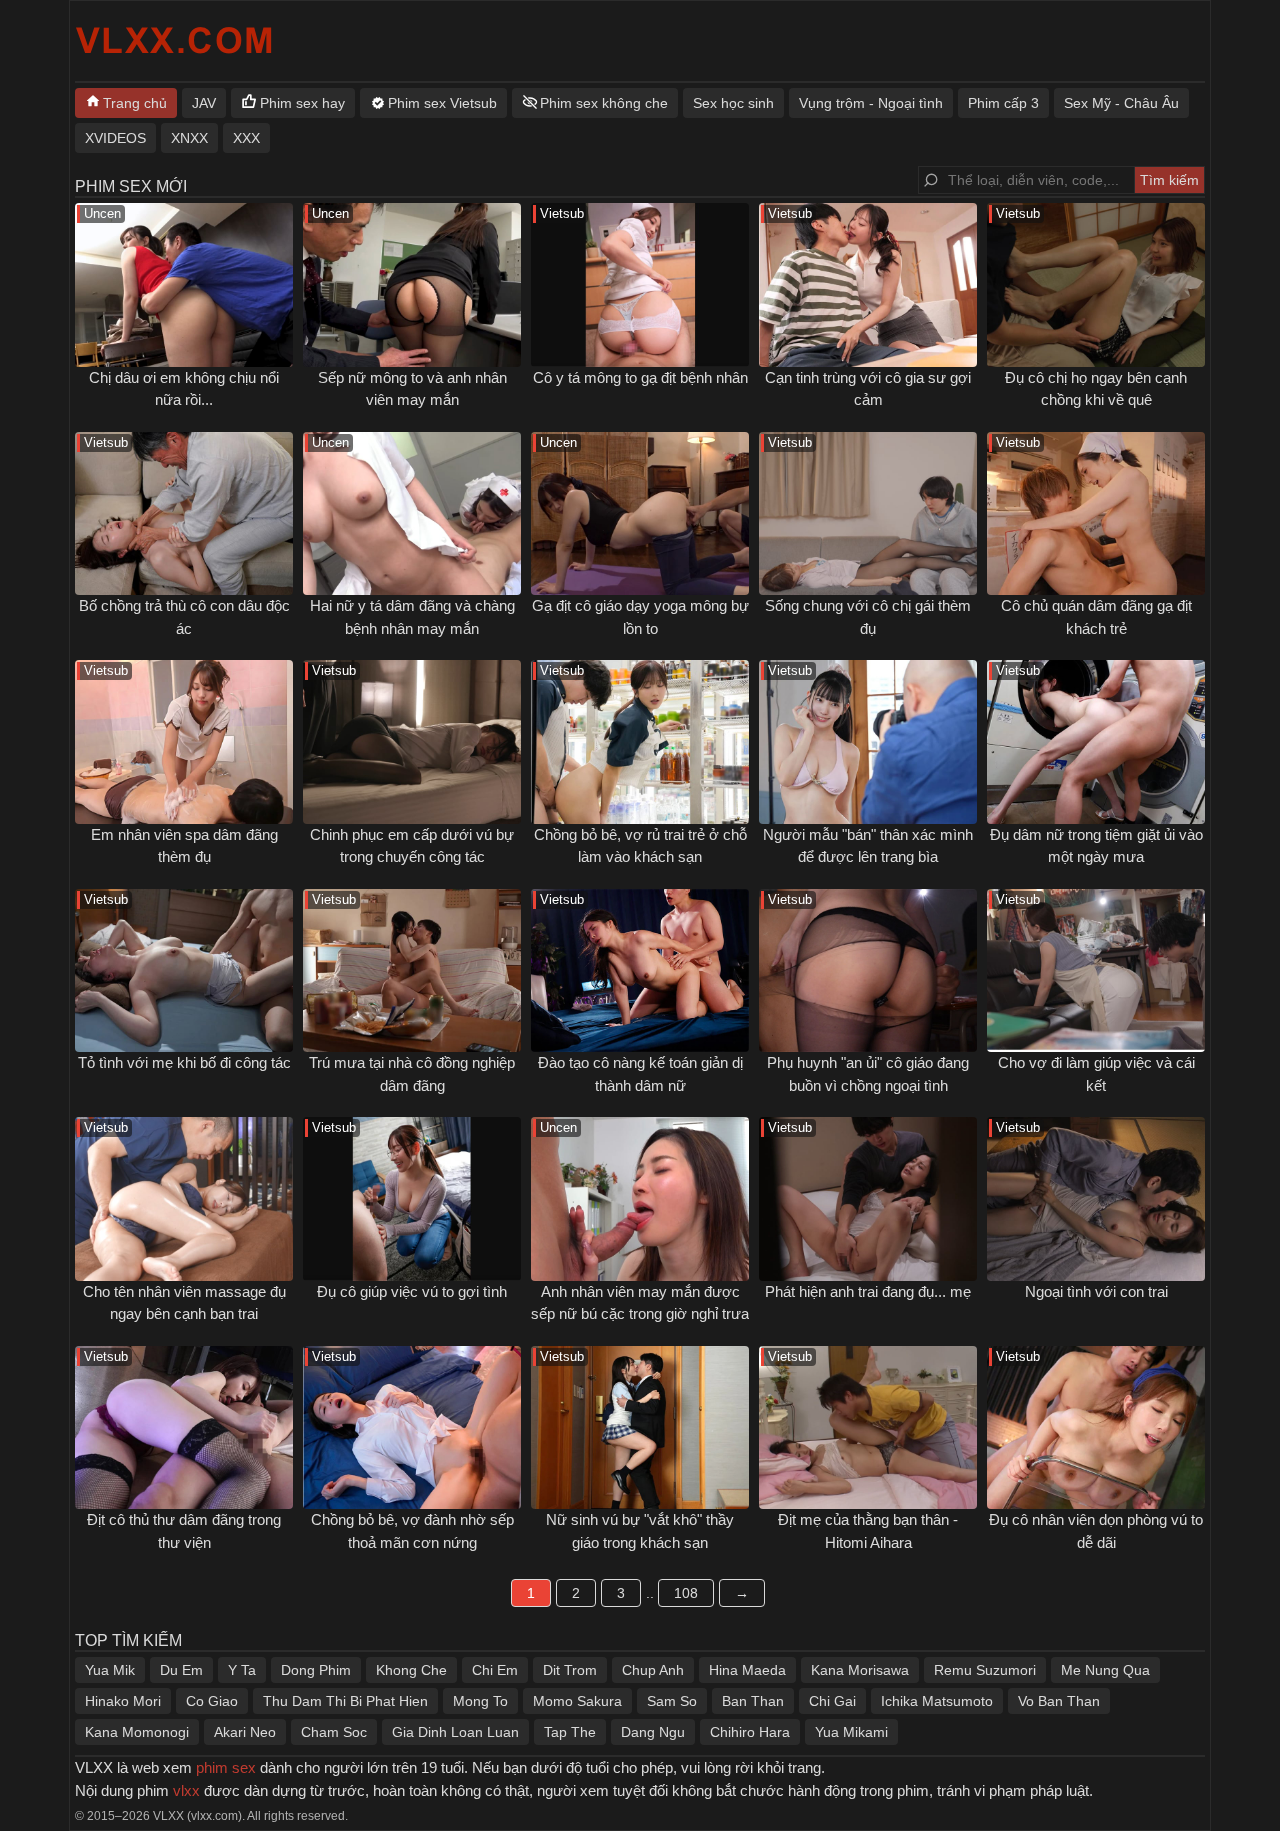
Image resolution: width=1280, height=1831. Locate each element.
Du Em (181, 1670)
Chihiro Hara (750, 1732)
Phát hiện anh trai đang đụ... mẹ (868, 1291)
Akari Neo (245, 1732)
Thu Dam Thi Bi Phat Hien (345, 1701)
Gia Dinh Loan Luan (455, 1732)
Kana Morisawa (860, 1670)
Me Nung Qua (1105, 1670)
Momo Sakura (577, 1701)
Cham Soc (334, 1732)
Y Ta (242, 1670)
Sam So (672, 1701)
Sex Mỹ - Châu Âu (1121, 103)
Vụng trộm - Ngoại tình (871, 103)
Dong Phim (316, 1670)
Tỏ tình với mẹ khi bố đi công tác (184, 1062)
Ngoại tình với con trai (1096, 1291)
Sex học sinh (733, 103)
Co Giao (212, 1701)
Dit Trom (570, 1670)
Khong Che (411, 1670)
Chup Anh (653, 1670)
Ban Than (753, 1701)
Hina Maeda (747, 1670)
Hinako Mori (123, 1701)
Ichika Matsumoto (937, 1701)
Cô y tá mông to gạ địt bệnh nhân (640, 377)
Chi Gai (832, 1701)
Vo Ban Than (1059, 1701)
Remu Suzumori (985, 1670)
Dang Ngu (653, 1732)
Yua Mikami (851, 1732)
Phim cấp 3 (1003, 103)
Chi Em (495, 1670)
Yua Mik (110, 1670)
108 (686, 1593)
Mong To (480, 1701)
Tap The (570, 1732)
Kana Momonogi (137, 1732)
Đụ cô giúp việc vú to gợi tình (412, 1291)
